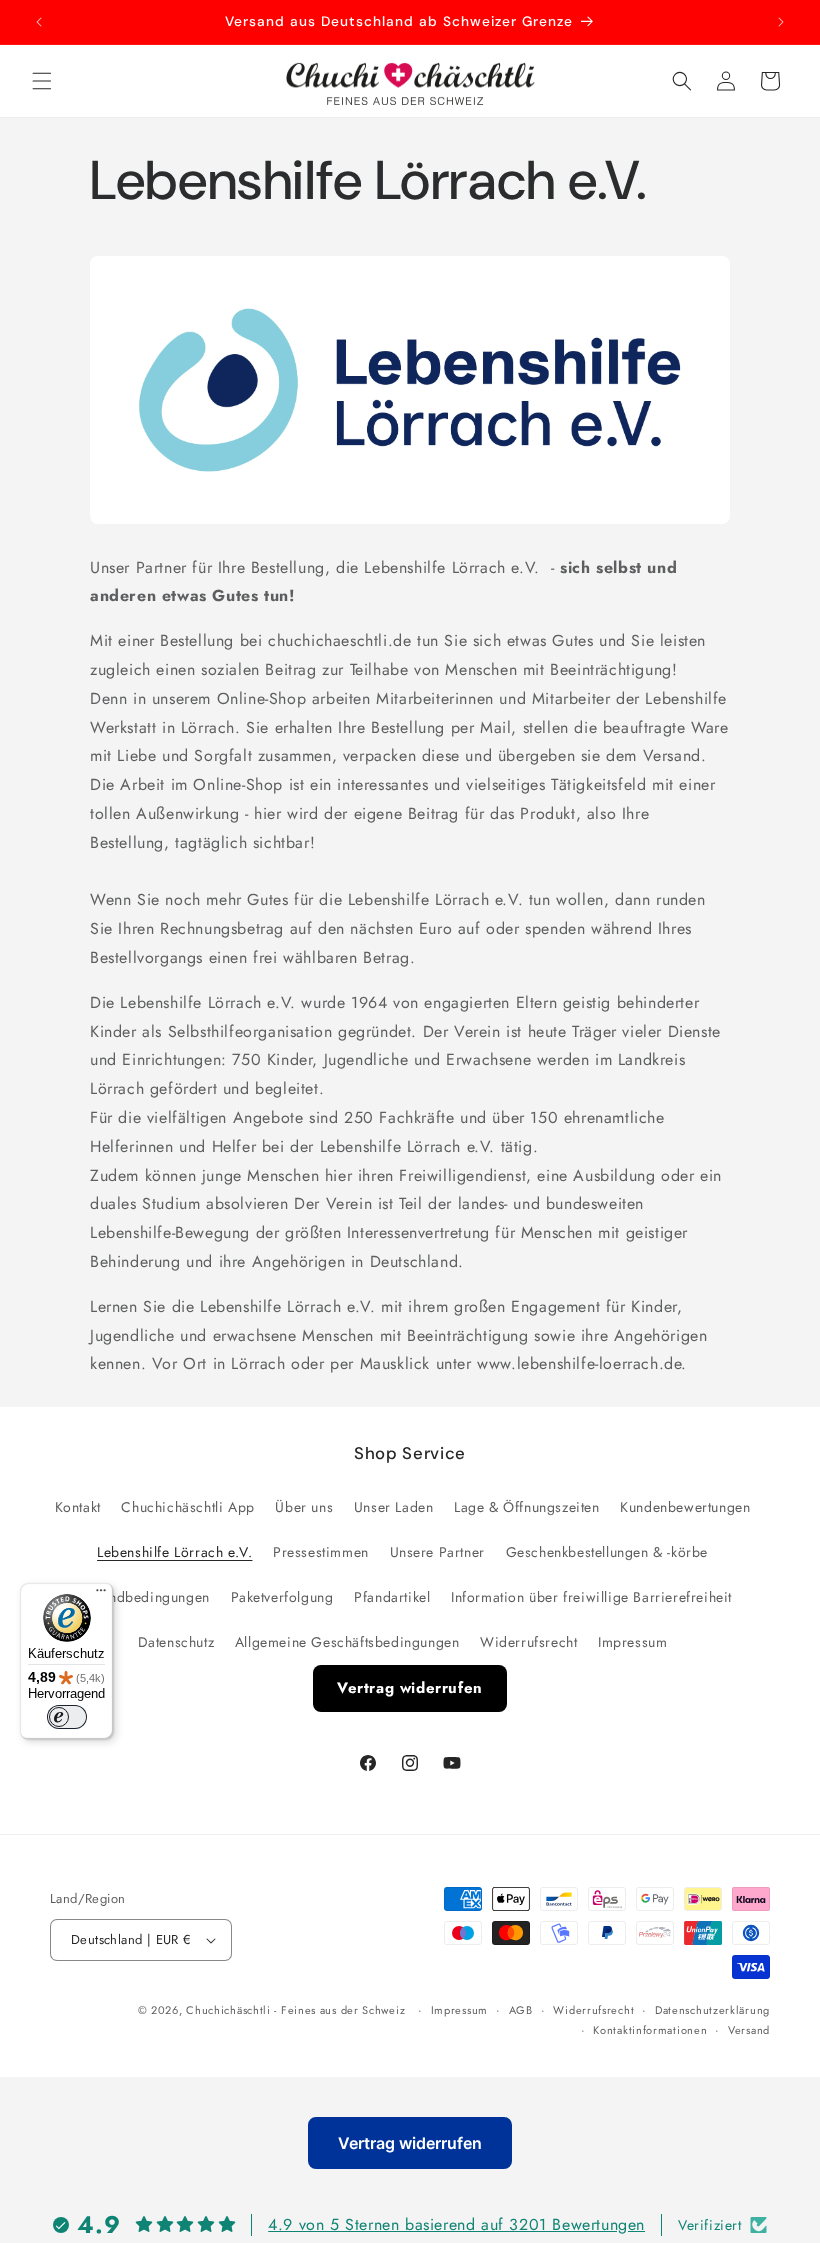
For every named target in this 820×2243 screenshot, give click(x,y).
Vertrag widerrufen (410, 1688)
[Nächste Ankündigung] (781, 22)
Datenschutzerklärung (712, 2010)
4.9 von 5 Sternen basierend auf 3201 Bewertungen (456, 2224)
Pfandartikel (392, 1597)
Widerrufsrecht (528, 1642)
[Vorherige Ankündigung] (39, 22)
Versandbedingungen (141, 1597)
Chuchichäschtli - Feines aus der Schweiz (295, 2010)
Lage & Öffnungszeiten (527, 1507)
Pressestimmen (321, 1552)
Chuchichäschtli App (187, 1507)
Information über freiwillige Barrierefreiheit (591, 1597)
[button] (42, 81)
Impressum (632, 1642)
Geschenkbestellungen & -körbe (607, 1552)
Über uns (304, 1507)
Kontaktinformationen (650, 2030)
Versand (749, 2030)
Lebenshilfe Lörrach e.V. (174, 1552)
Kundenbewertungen (685, 1507)
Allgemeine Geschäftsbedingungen (347, 1642)
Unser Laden (394, 1507)
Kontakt (78, 1507)
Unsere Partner (437, 1552)
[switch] (67, 1717)
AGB (521, 2010)
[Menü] (101, 1595)
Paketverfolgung (282, 1597)
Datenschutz (176, 1642)
